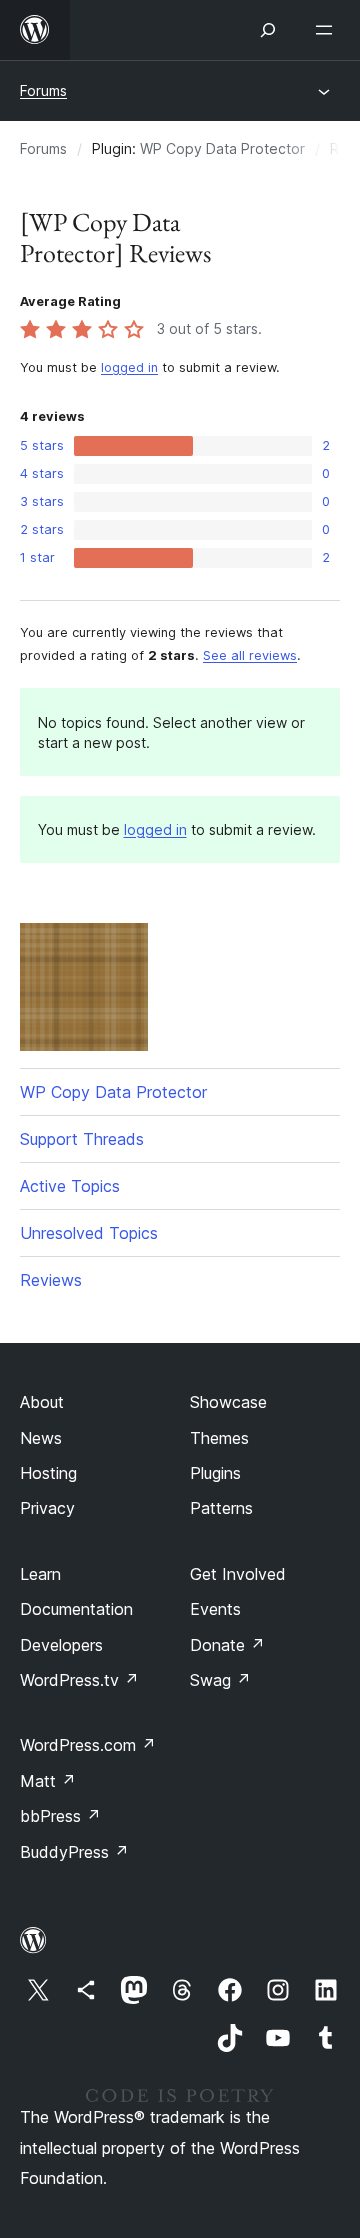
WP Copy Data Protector (222, 148)
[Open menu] (328, 30)
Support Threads (82, 1139)
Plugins (215, 1473)
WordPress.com (88, 1745)
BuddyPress (74, 1852)
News (41, 1438)
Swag (220, 1680)
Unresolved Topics (89, 1233)
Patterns (221, 1508)
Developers (61, 1645)
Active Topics (70, 1186)
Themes (219, 1438)
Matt (48, 1781)
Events (215, 1609)
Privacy (47, 1508)
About (42, 1402)
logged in (129, 367)
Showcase (228, 1402)
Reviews (51, 1280)
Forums (43, 90)
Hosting (48, 1473)
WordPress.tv (79, 1680)
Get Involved (238, 1574)
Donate (227, 1645)
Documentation (76, 1609)
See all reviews (250, 655)
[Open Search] (268, 30)
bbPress (60, 1816)
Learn (40, 1574)
